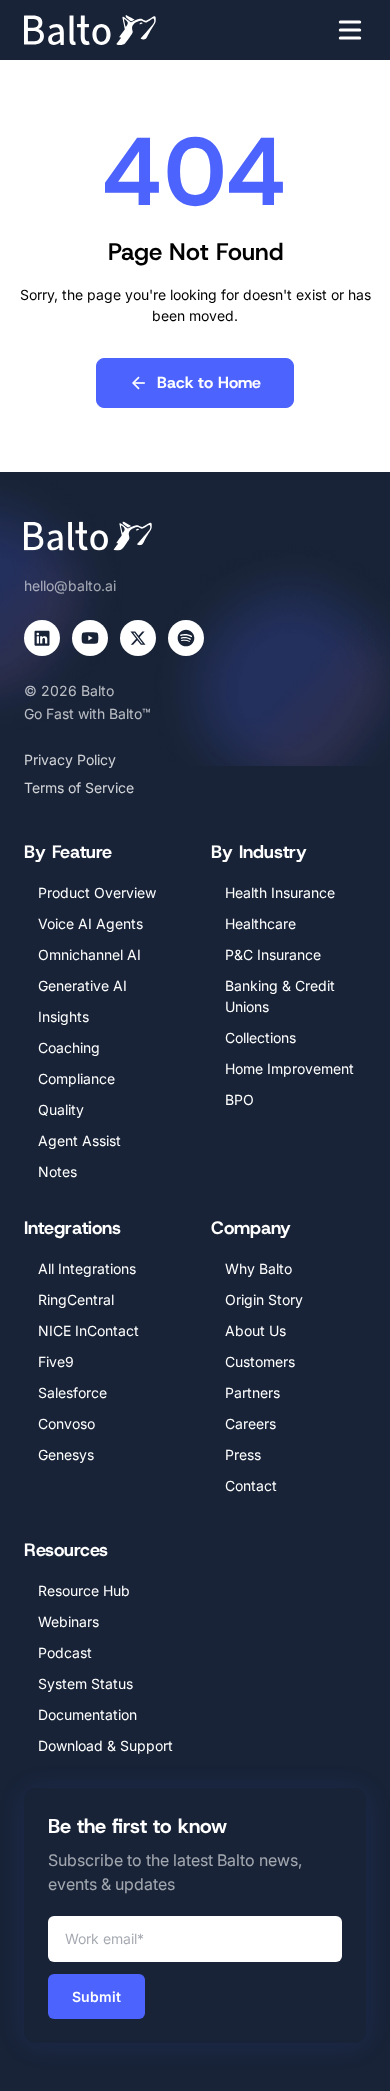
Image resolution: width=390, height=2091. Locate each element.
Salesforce (72, 1392)
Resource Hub (84, 1590)
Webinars (68, 1621)
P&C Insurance (273, 954)
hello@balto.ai (70, 585)
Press (243, 1454)
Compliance (76, 1078)
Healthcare (260, 923)
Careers (250, 1423)
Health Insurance (280, 892)
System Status (85, 1683)
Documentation (87, 1714)
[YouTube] (90, 638)
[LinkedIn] (42, 638)
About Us (255, 1330)
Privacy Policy (70, 759)
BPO (239, 1099)
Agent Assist (79, 1140)
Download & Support (105, 1745)
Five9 (56, 1361)
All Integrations (87, 1268)
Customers (260, 1361)
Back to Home (209, 382)
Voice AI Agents (90, 923)
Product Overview (97, 892)
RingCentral (76, 1299)
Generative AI (82, 985)
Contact (251, 1485)
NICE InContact (88, 1330)
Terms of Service (79, 787)
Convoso (66, 1423)
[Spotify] (186, 638)
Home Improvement (289, 1068)
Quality (61, 1109)
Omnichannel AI (89, 954)
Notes (57, 1171)
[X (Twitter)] (138, 638)
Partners (252, 1392)
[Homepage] (120, 30)
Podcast (65, 1652)
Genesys (66, 1454)
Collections (260, 1037)
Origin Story (264, 1299)
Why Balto (258, 1268)
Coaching (69, 1047)
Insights (63, 1016)
